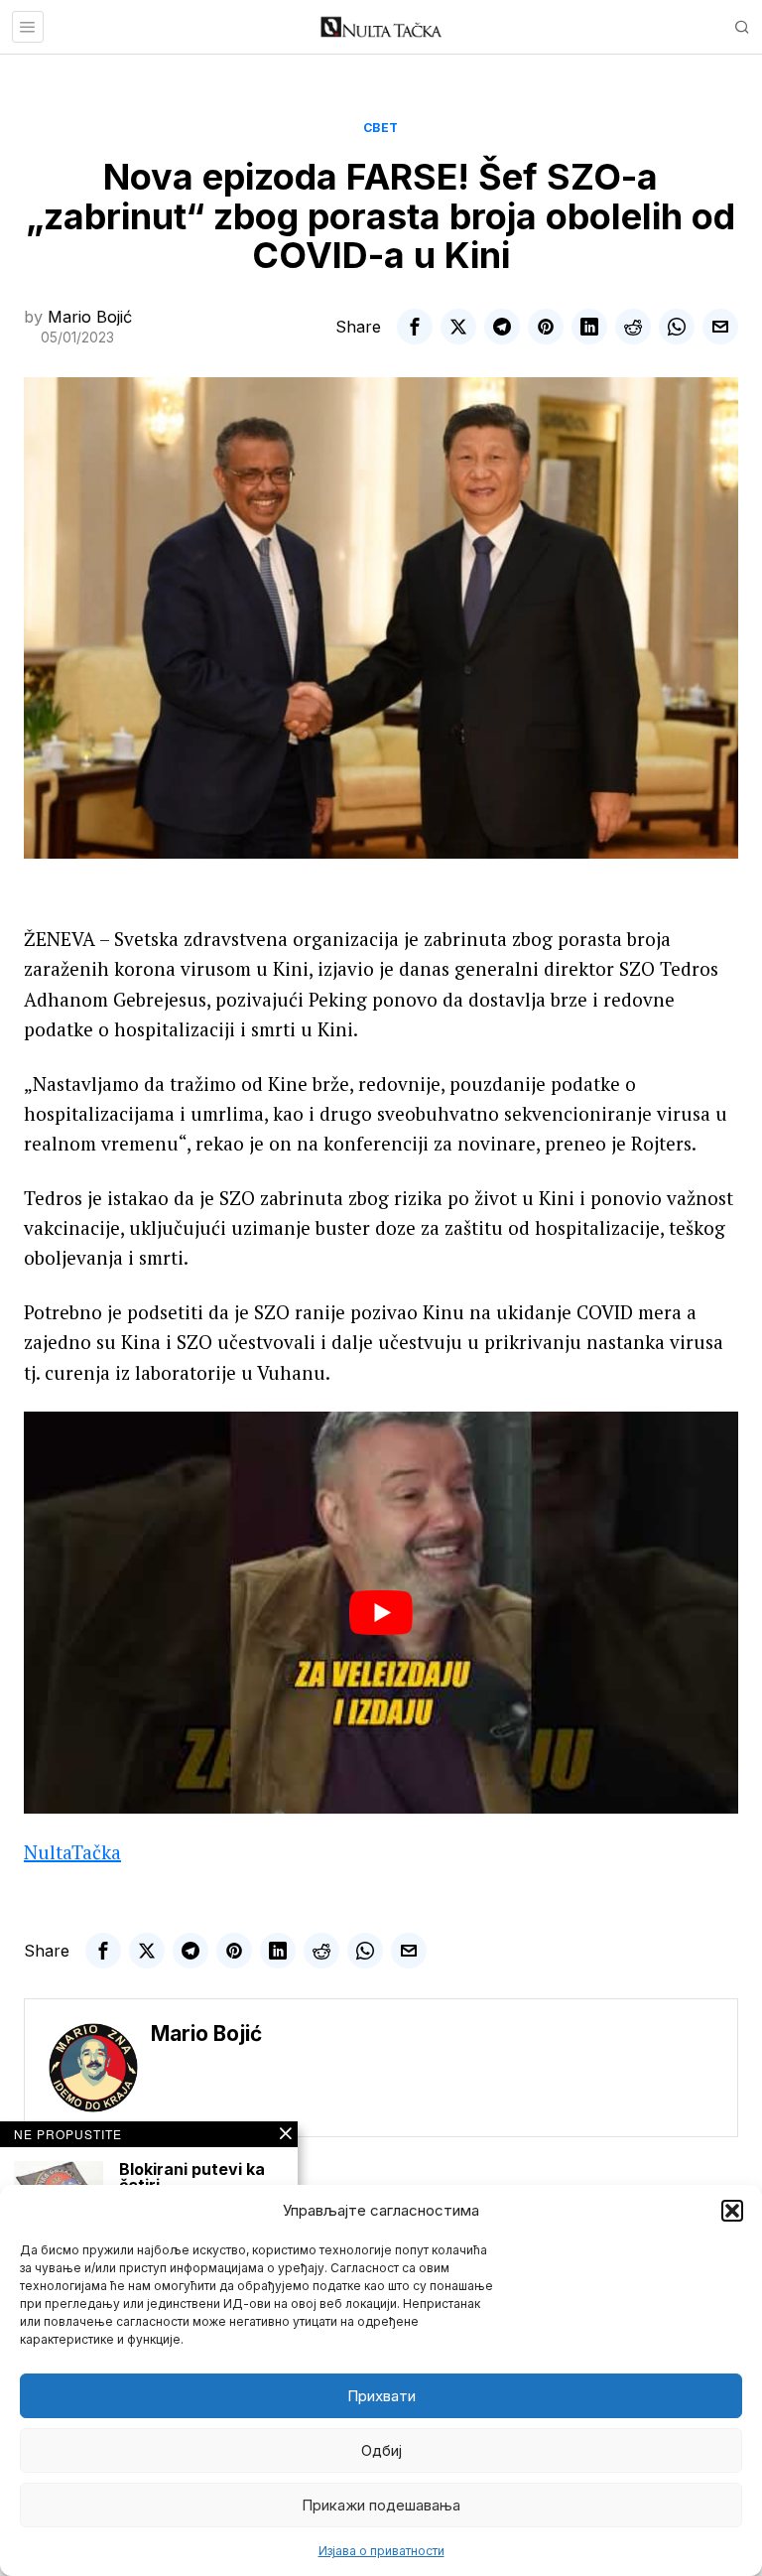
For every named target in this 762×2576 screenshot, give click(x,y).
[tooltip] (415, 327)
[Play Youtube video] (381, 1613)
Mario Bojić (90, 317)
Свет (381, 128)
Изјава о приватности (381, 2551)
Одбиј (381, 2450)
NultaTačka (72, 1852)
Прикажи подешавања (381, 2505)
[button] (732, 2211)
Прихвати (381, 2396)
